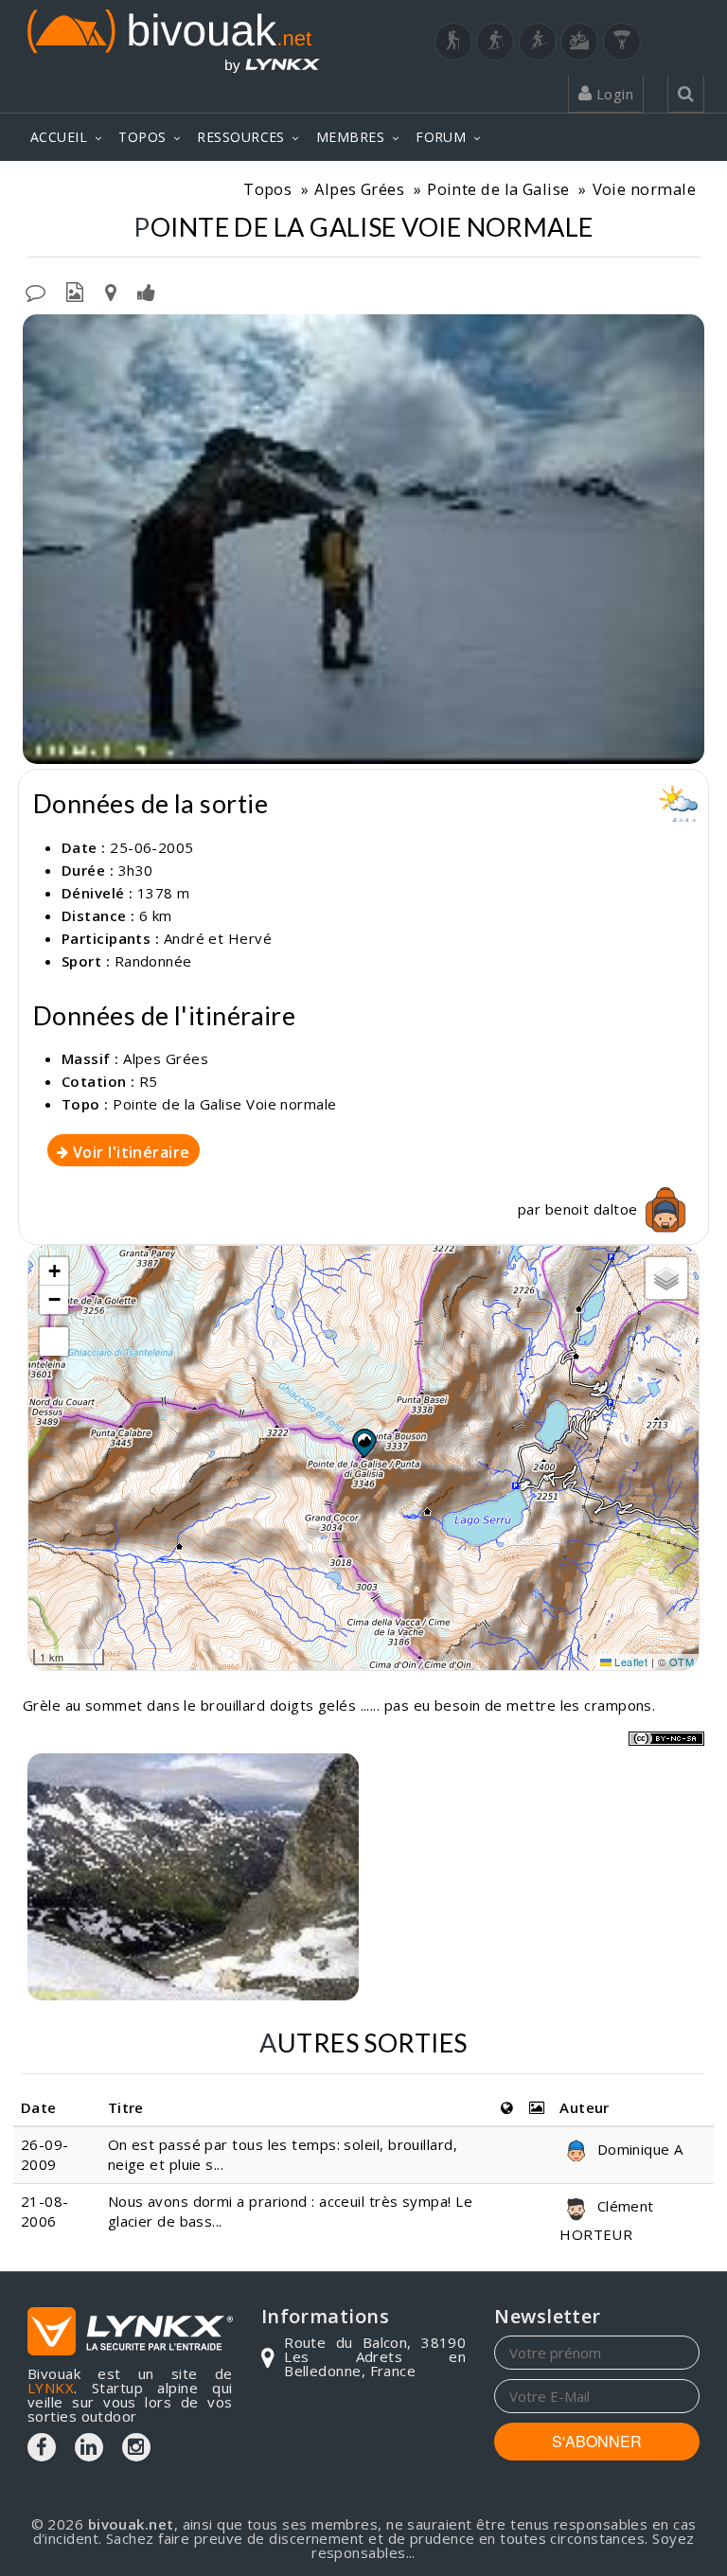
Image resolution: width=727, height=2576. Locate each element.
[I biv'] (146, 291)
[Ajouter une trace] (111, 291)
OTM (682, 1661)
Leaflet (630, 1661)
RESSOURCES (241, 137)
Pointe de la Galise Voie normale (224, 1104)
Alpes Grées (359, 189)
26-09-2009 (45, 2154)
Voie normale (644, 189)
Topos (267, 189)
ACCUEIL (59, 137)
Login (612, 94)
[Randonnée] (453, 42)
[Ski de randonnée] (538, 42)
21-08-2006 (45, 2211)
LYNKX (51, 2388)
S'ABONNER (597, 2441)
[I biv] (39, 333)
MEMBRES (350, 137)
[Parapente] (622, 42)
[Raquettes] (495, 42)
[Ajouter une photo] (75, 291)
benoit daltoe (594, 1209)
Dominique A (638, 2149)
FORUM (441, 137)
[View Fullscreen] (54, 1341)
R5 (149, 1081)
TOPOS (142, 137)
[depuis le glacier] (193, 1877)
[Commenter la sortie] (35, 291)
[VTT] (579, 42)
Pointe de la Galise (498, 189)
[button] (363, 1443)
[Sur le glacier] (363, 539)
